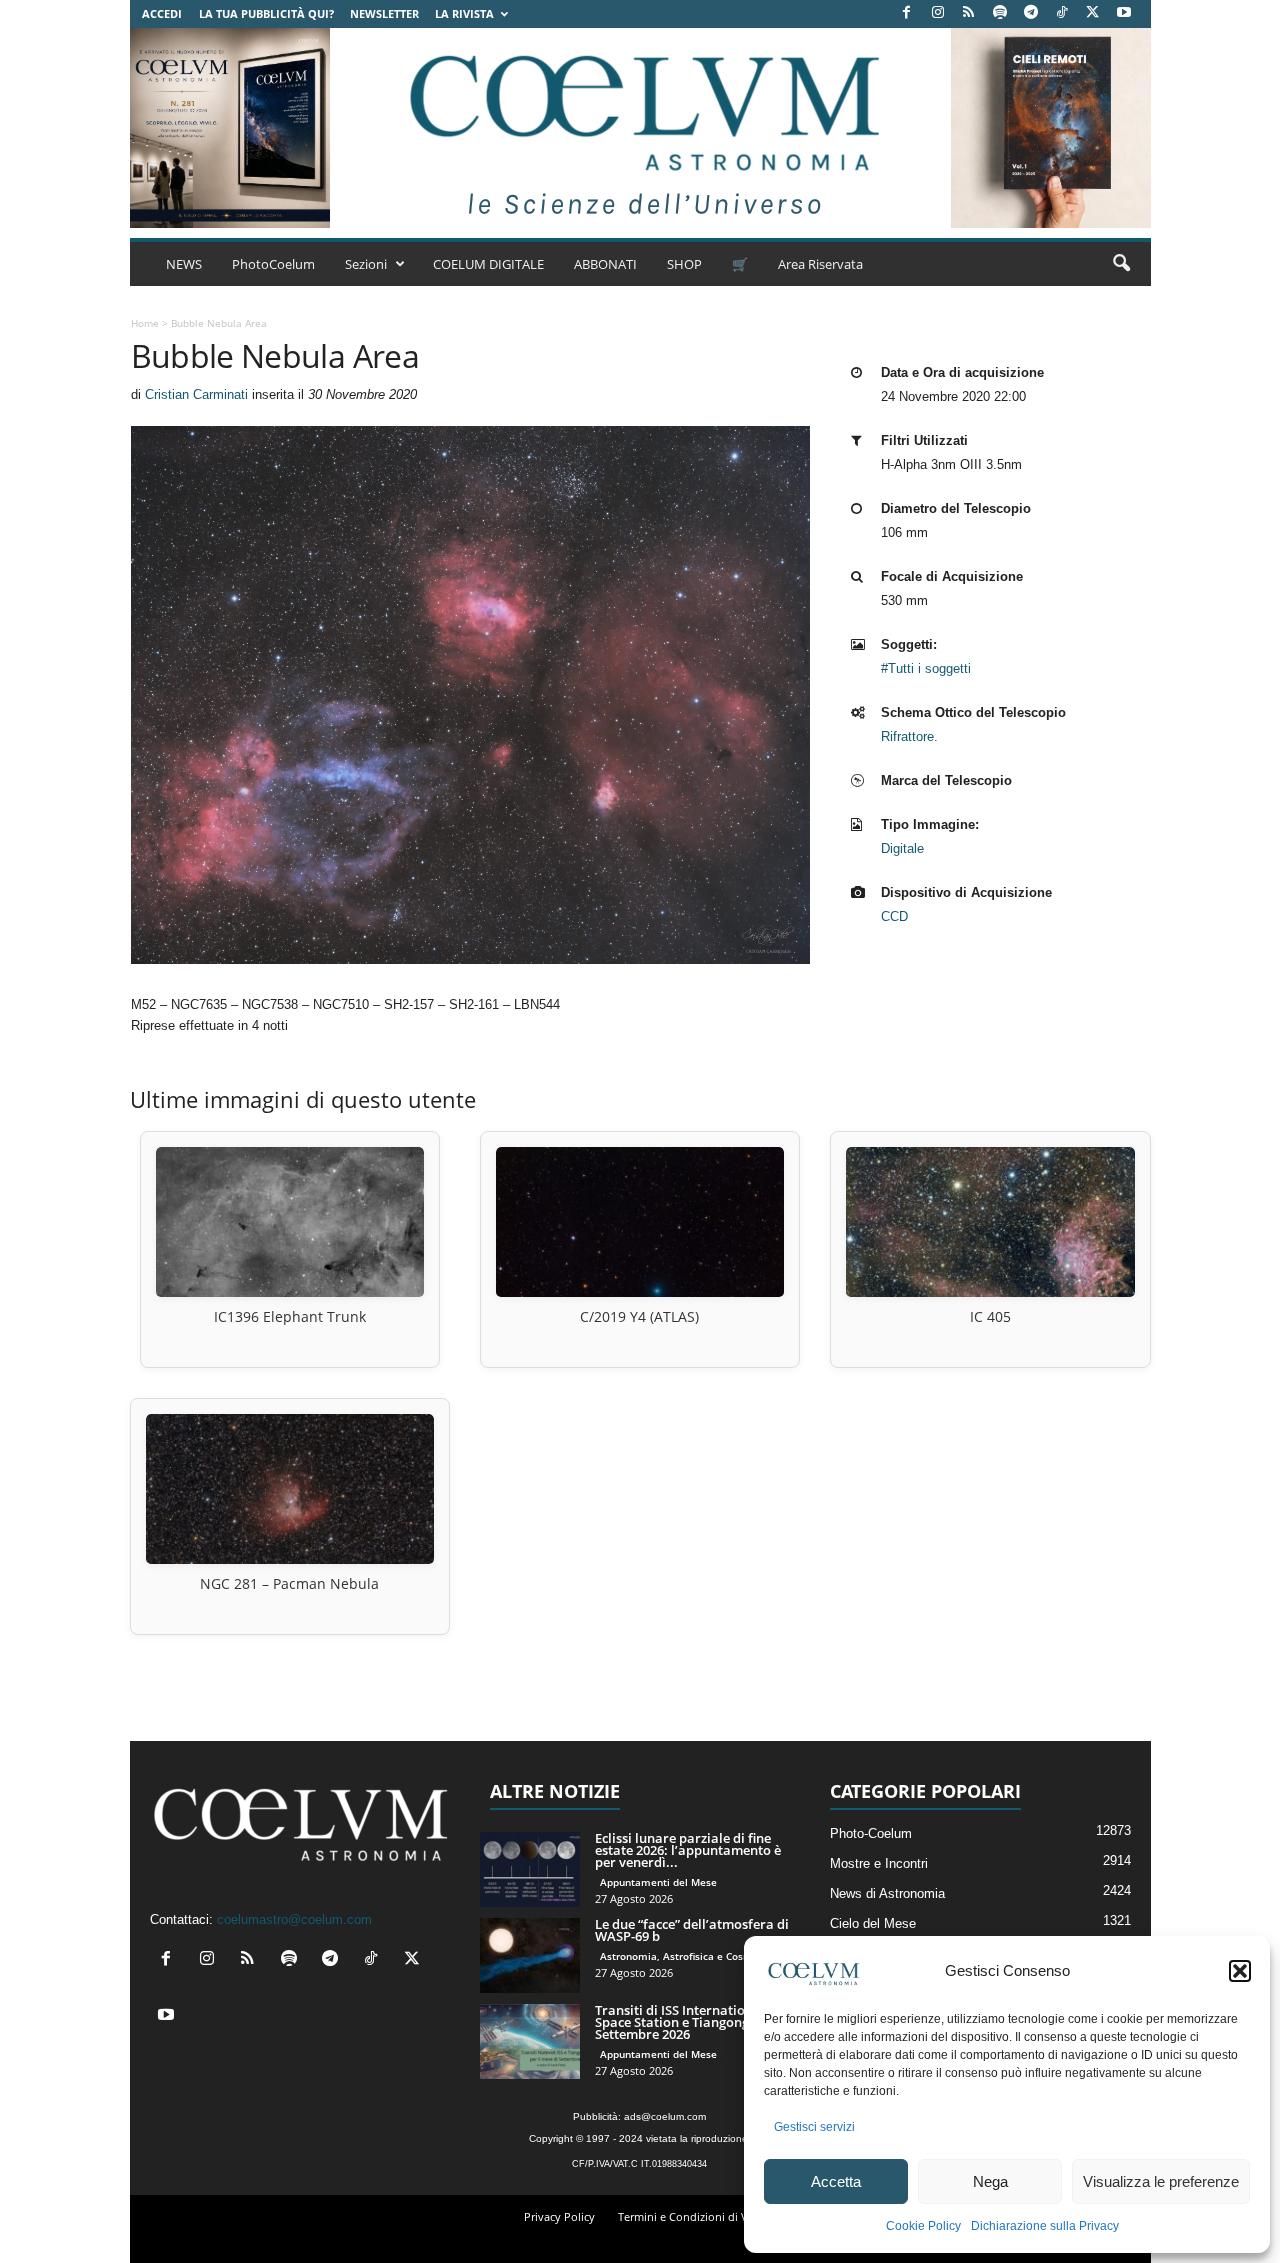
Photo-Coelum (871, 1833)
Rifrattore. (909, 736)
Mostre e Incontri (879, 1863)
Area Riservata (820, 264)
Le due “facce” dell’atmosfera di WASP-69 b (692, 1930)
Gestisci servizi (814, 2127)
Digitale (902, 848)
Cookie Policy (923, 2226)
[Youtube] (1124, 13)
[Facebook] (907, 13)
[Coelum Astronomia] (640, 128)
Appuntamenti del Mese (658, 1882)
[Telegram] (1031, 13)
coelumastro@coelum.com (294, 1919)
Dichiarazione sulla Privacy (1045, 2226)
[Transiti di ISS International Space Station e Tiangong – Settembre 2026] (530, 2041)
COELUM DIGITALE (488, 264)
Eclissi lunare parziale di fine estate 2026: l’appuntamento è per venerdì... (688, 1850)
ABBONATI (605, 264)
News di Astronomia (887, 1893)
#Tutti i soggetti (926, 668)
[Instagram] (938, 13)
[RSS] (969, 13)
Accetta (836, 2181)
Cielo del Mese (873, 1923)
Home (145, 323)
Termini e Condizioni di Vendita (699, 2216)
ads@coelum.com (665, 2116)
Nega (990, 2181)
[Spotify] (1000, 13)
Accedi (162, 13)
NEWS (184, 264)
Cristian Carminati (196, 394)
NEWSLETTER (384, 13)
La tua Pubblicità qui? (266, 13)
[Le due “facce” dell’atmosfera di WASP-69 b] (530, 1955)
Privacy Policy (559, 2216)
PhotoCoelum (273, 264)
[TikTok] (1062, 13)
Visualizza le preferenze (1161, 2181)
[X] (1093, 13)
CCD (894, 916)
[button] (1240, 1971)
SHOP (684, 264)
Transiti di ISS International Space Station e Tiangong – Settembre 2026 (680, 2022)
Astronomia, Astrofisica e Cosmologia (691, 1956)
